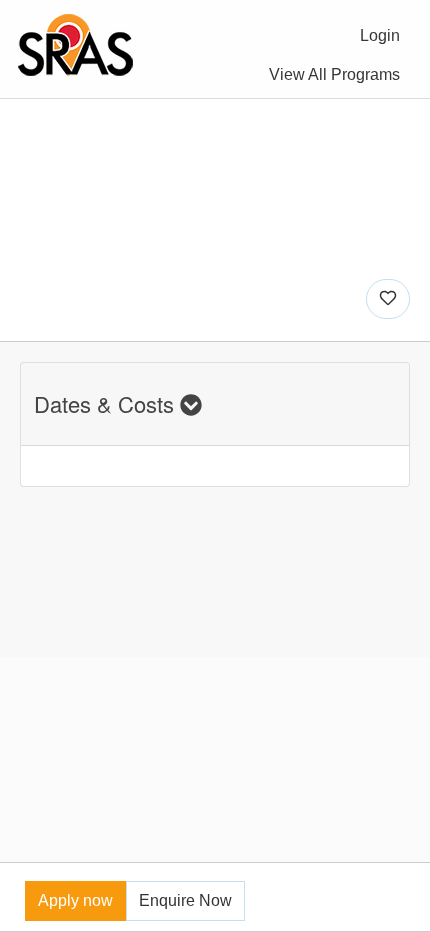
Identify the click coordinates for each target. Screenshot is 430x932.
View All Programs (334, 74)
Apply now (75, 900)
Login (380, 35)
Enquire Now (185, 900)
